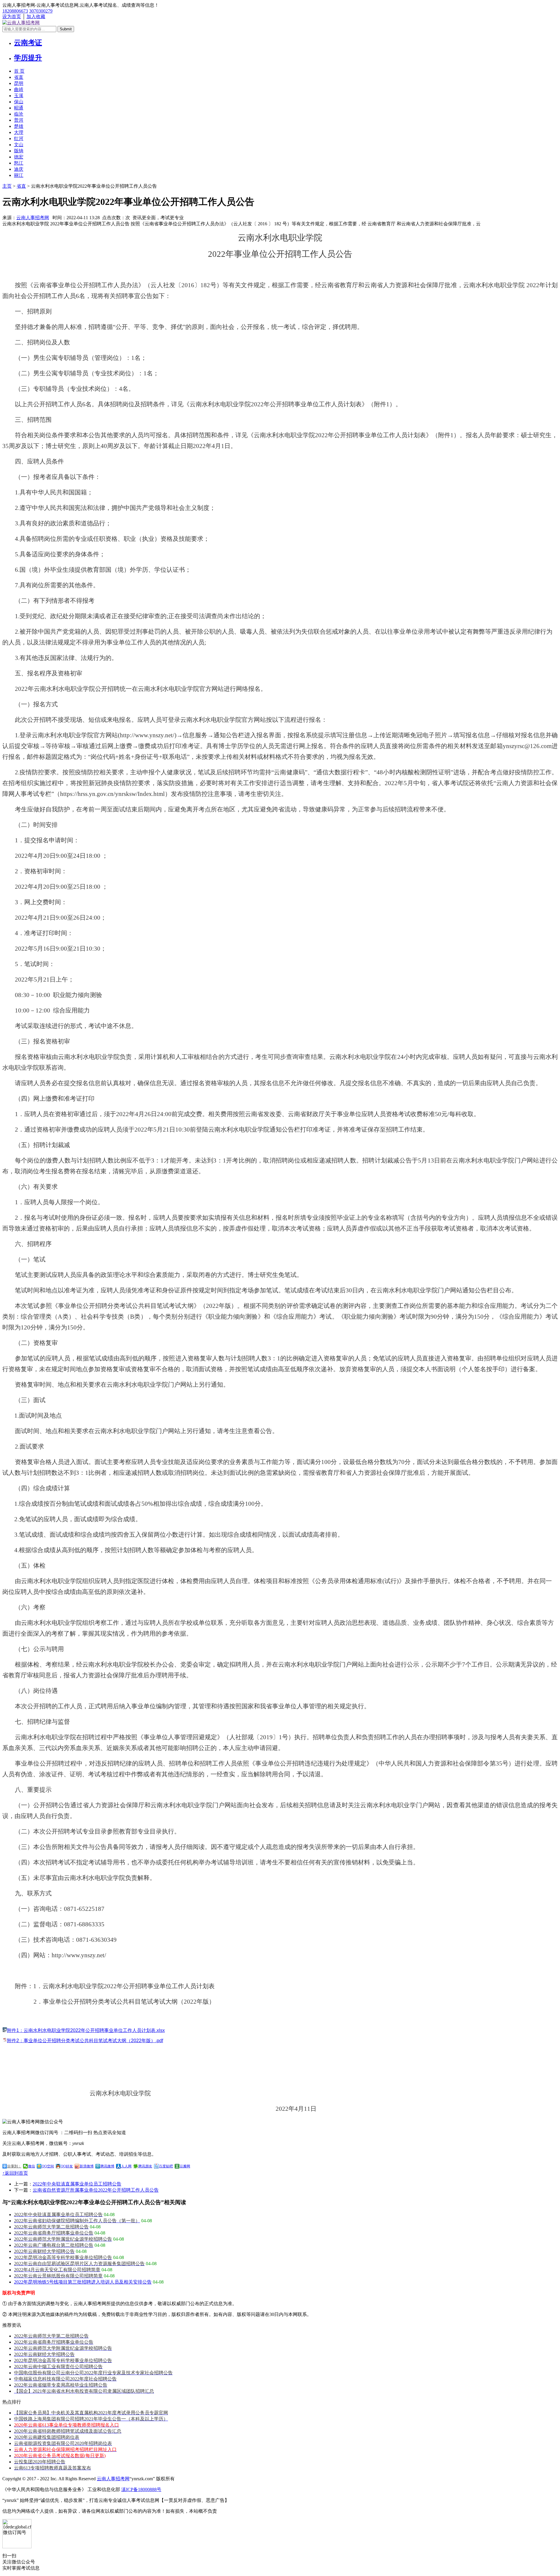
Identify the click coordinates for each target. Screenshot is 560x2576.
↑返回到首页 (15, 2173)
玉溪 (19, 96)
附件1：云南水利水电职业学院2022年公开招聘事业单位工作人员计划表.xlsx (86, 2030)
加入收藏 (36, 16)
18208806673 (15, 11)
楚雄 (19, 126)
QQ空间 (48, 2166)
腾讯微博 (107, 2166)
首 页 (19, 71)
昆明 (19, 83)
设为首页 (12, 16)
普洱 (19, 120)
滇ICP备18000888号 (141, 2489)
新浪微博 (87, 2166)
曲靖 (19, 89)
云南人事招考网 (33, 218)
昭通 (19, 108)
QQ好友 (67, 2166)
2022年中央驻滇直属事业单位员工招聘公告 (77, 2184)
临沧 (19, 114)
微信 (32, 2166)
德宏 (19, 157)
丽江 (19, 175)
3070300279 (41, 11)
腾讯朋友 (145, 2166)
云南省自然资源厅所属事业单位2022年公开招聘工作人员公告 (96, 2190)
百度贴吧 (166, 2166)
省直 (19, 77)
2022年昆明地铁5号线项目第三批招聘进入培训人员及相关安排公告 (83, 2282)
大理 (19, 132)
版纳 (19, 151)
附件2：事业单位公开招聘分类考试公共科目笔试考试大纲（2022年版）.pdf (85, 2041)
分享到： (14, 2166)
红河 (19, 138)
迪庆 (19, 169)
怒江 (19, 163)
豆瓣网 (185, 2166)
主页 (7, 186)
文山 (19, 145)
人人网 (126, 2166)
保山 (19, 102)
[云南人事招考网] (21, 23)
